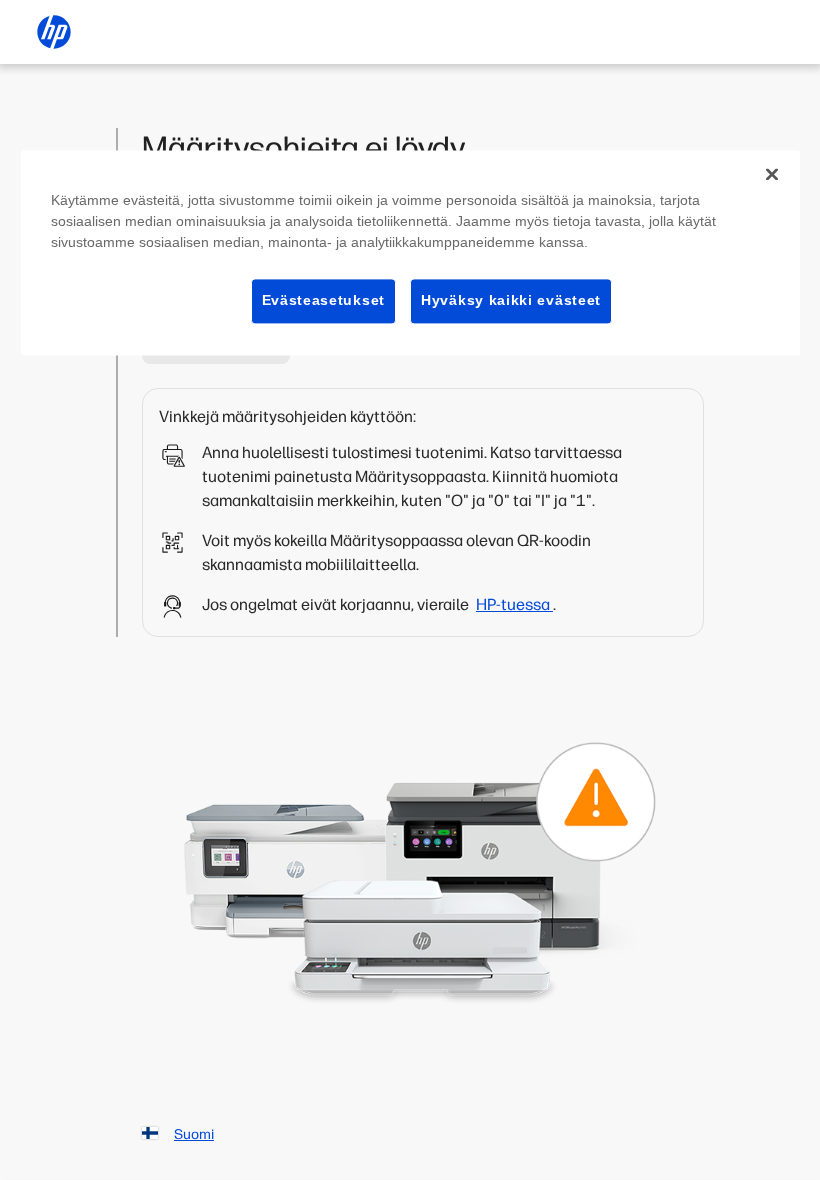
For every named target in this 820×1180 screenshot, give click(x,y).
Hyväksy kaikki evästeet (511, 300)
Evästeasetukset (324, 300)
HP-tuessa (514, 604)
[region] (410, 252)
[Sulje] (772, 174)
